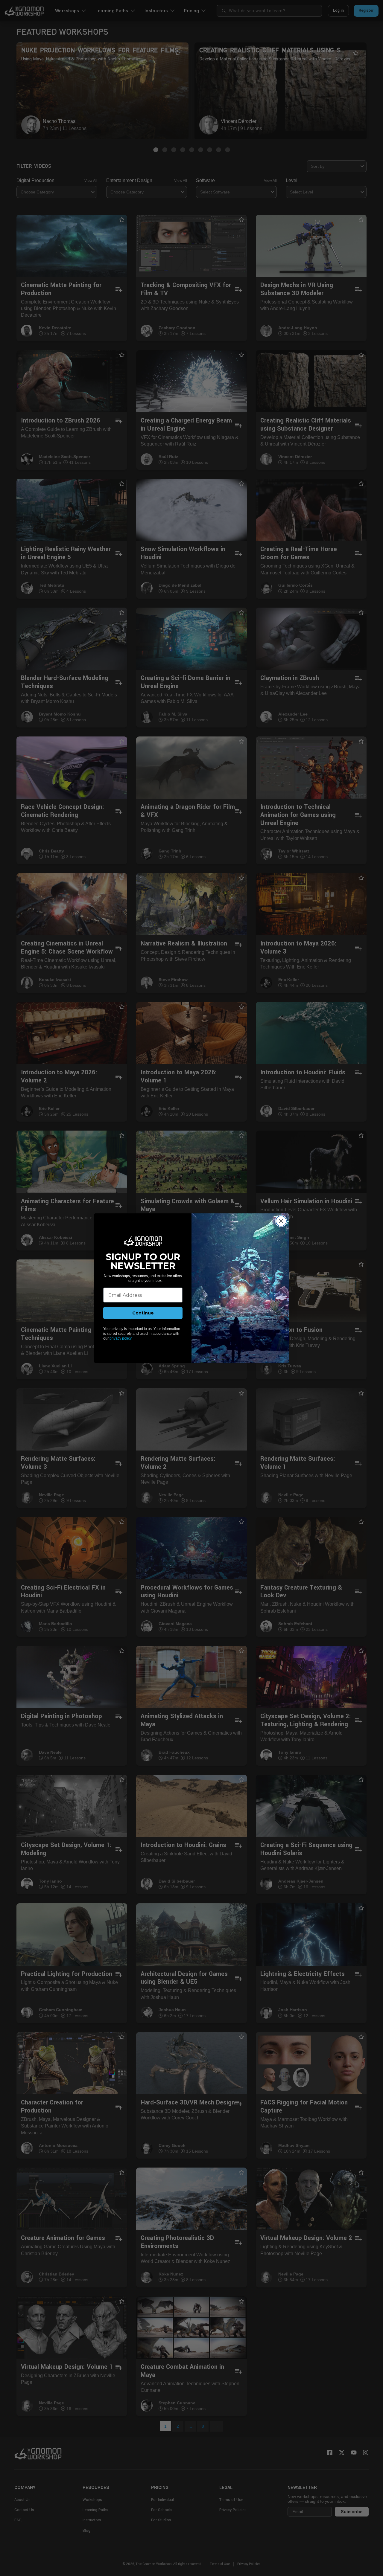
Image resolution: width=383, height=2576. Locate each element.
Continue (143, 1313)
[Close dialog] (281, 1221)
